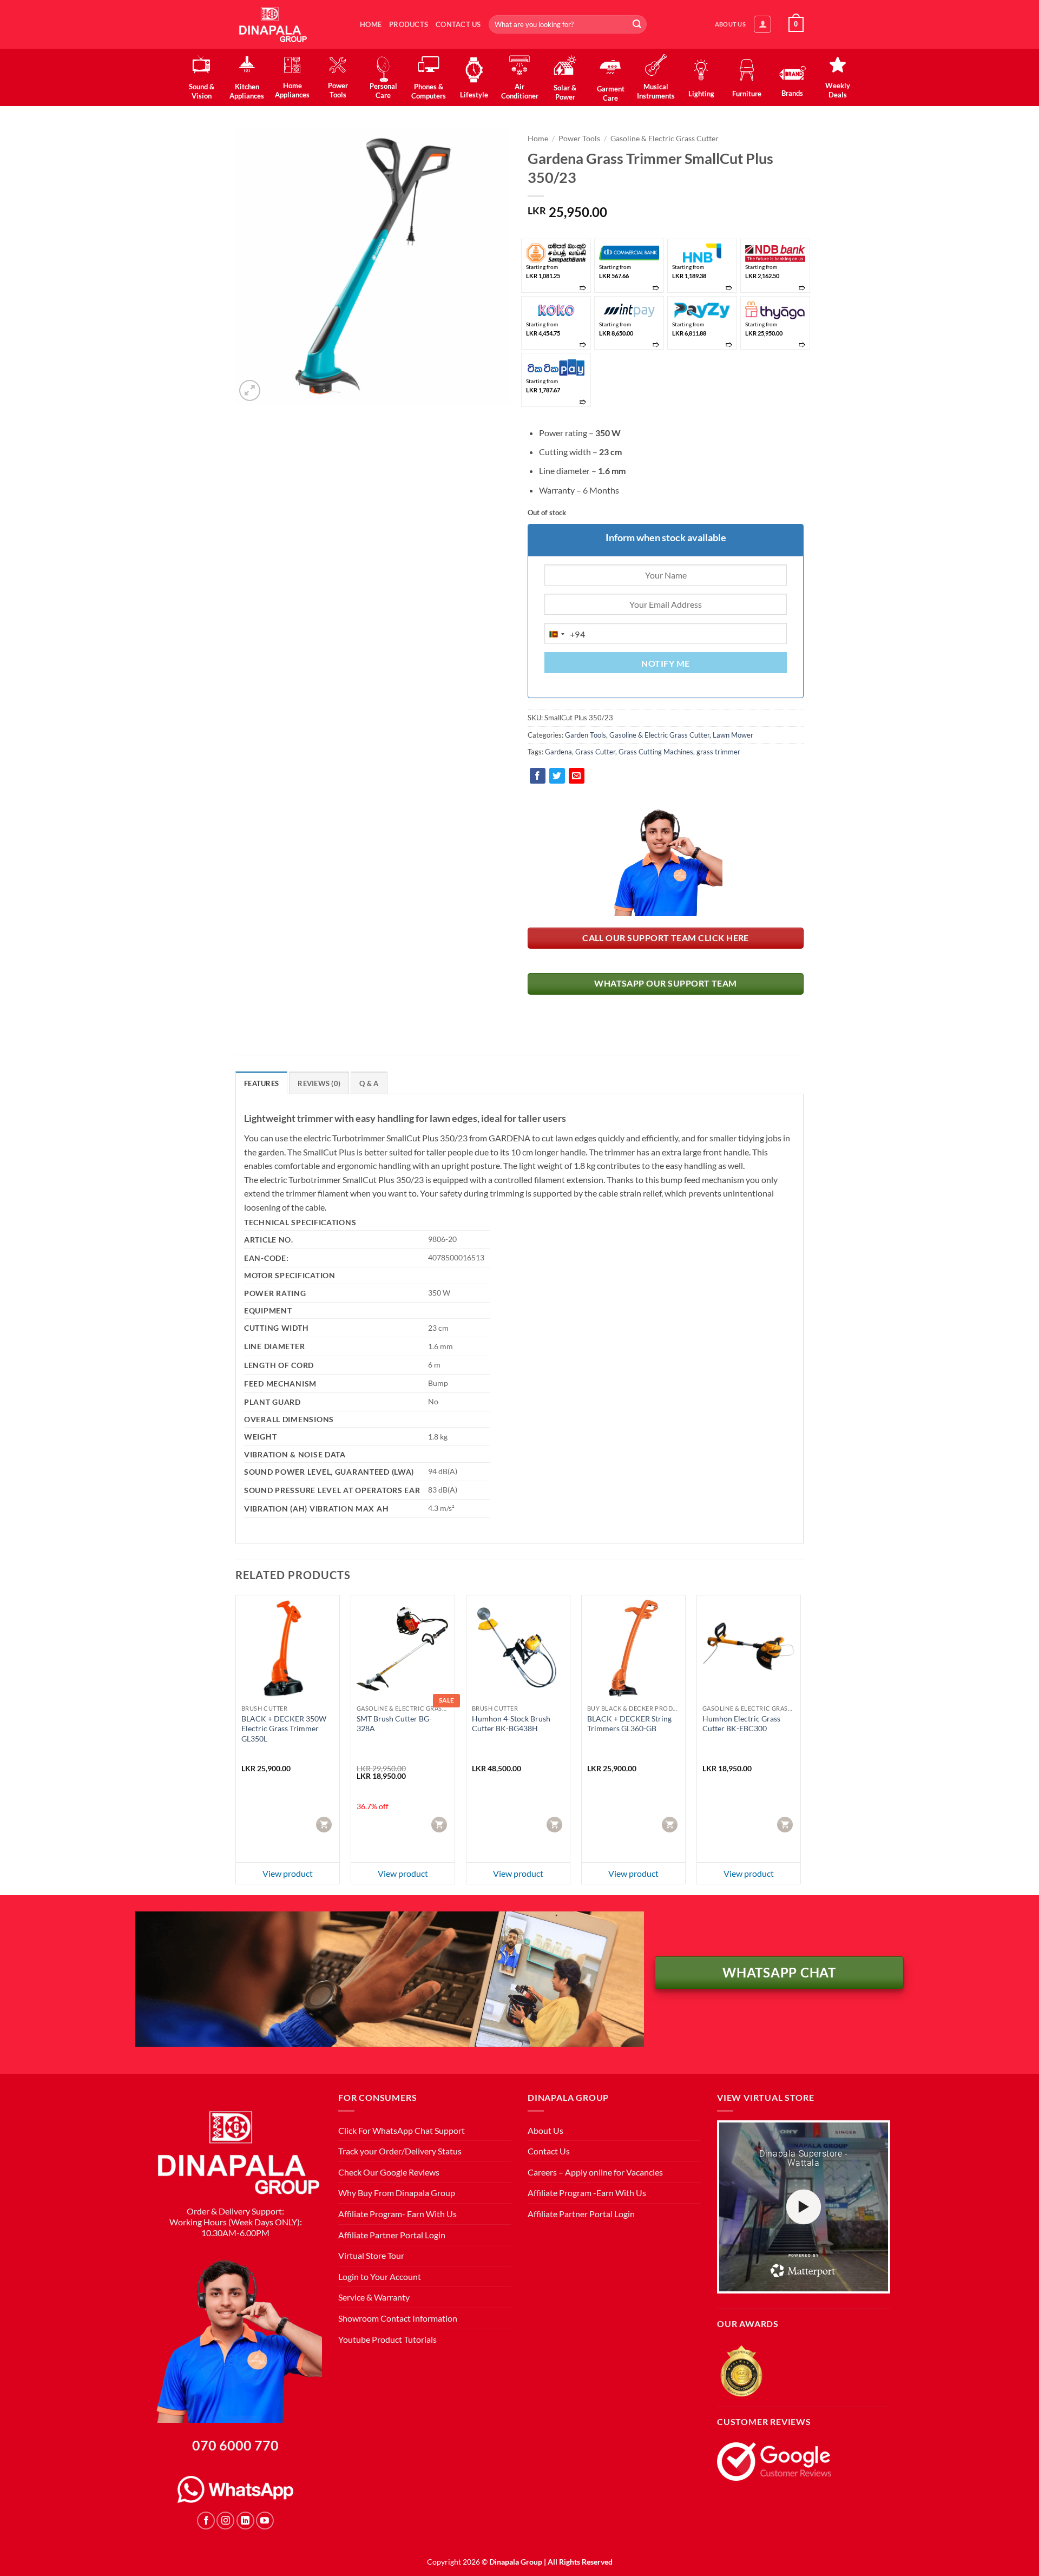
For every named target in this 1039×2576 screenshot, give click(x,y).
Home (371, 24)
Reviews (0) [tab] (319, 1083)
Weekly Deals (838, 90)
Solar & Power (565, 92)
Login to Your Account (380, 2276)
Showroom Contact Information (398, 2318)
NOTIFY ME (665, 663)
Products (409, 24)
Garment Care (611, 93)
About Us (545, 2130)
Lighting (701, 94)
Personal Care (383, 91)
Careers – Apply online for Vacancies (595, 2172)
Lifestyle (474, 95)
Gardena (558, 752)
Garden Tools (586, 735)
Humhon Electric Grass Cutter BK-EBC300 (741, 1724)
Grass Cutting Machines (656, 752)
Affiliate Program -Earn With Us (587, 2193)
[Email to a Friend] (577, 776)
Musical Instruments (656, 91)
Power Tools (338, 90)
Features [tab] (261, 1083)
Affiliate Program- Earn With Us (397, 2214)
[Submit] (637, 24)
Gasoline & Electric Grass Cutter (665, 139)
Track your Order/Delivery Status (400, 2151)
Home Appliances (292, 90)
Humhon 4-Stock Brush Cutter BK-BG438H (511, 1724)
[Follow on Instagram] (225, 2521)
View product (288, 1873)
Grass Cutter (595, 752)
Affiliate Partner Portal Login (392, 2235)
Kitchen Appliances (247, 91)
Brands (792, 93)
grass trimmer (718, 752)
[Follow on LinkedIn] (245, 2521)
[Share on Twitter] (557, 776)
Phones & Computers (429, 91)
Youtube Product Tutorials (387, 2339)
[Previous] (236, 1744)
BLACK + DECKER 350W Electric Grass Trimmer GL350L (284, 1729)
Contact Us (458, 24)
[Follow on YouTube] (265, 2521)
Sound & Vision (202, 91)
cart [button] (325, 1824)
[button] (762, 24)
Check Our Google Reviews (389, 2172)
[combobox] (565, 634)
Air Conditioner (519, 91)
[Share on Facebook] (538, 776)
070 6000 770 (235, 2445)
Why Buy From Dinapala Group (397, 2193)
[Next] (800, 1744)
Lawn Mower (733, 735)
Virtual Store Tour (371, 2255)
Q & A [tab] (369, 1083)
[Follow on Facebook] (206, 2521)
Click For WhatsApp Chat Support (402, 2130)
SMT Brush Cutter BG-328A (394, 1724)
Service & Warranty (374, 2297)
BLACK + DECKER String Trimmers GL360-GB (629, 1724)
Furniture (747, 94)
